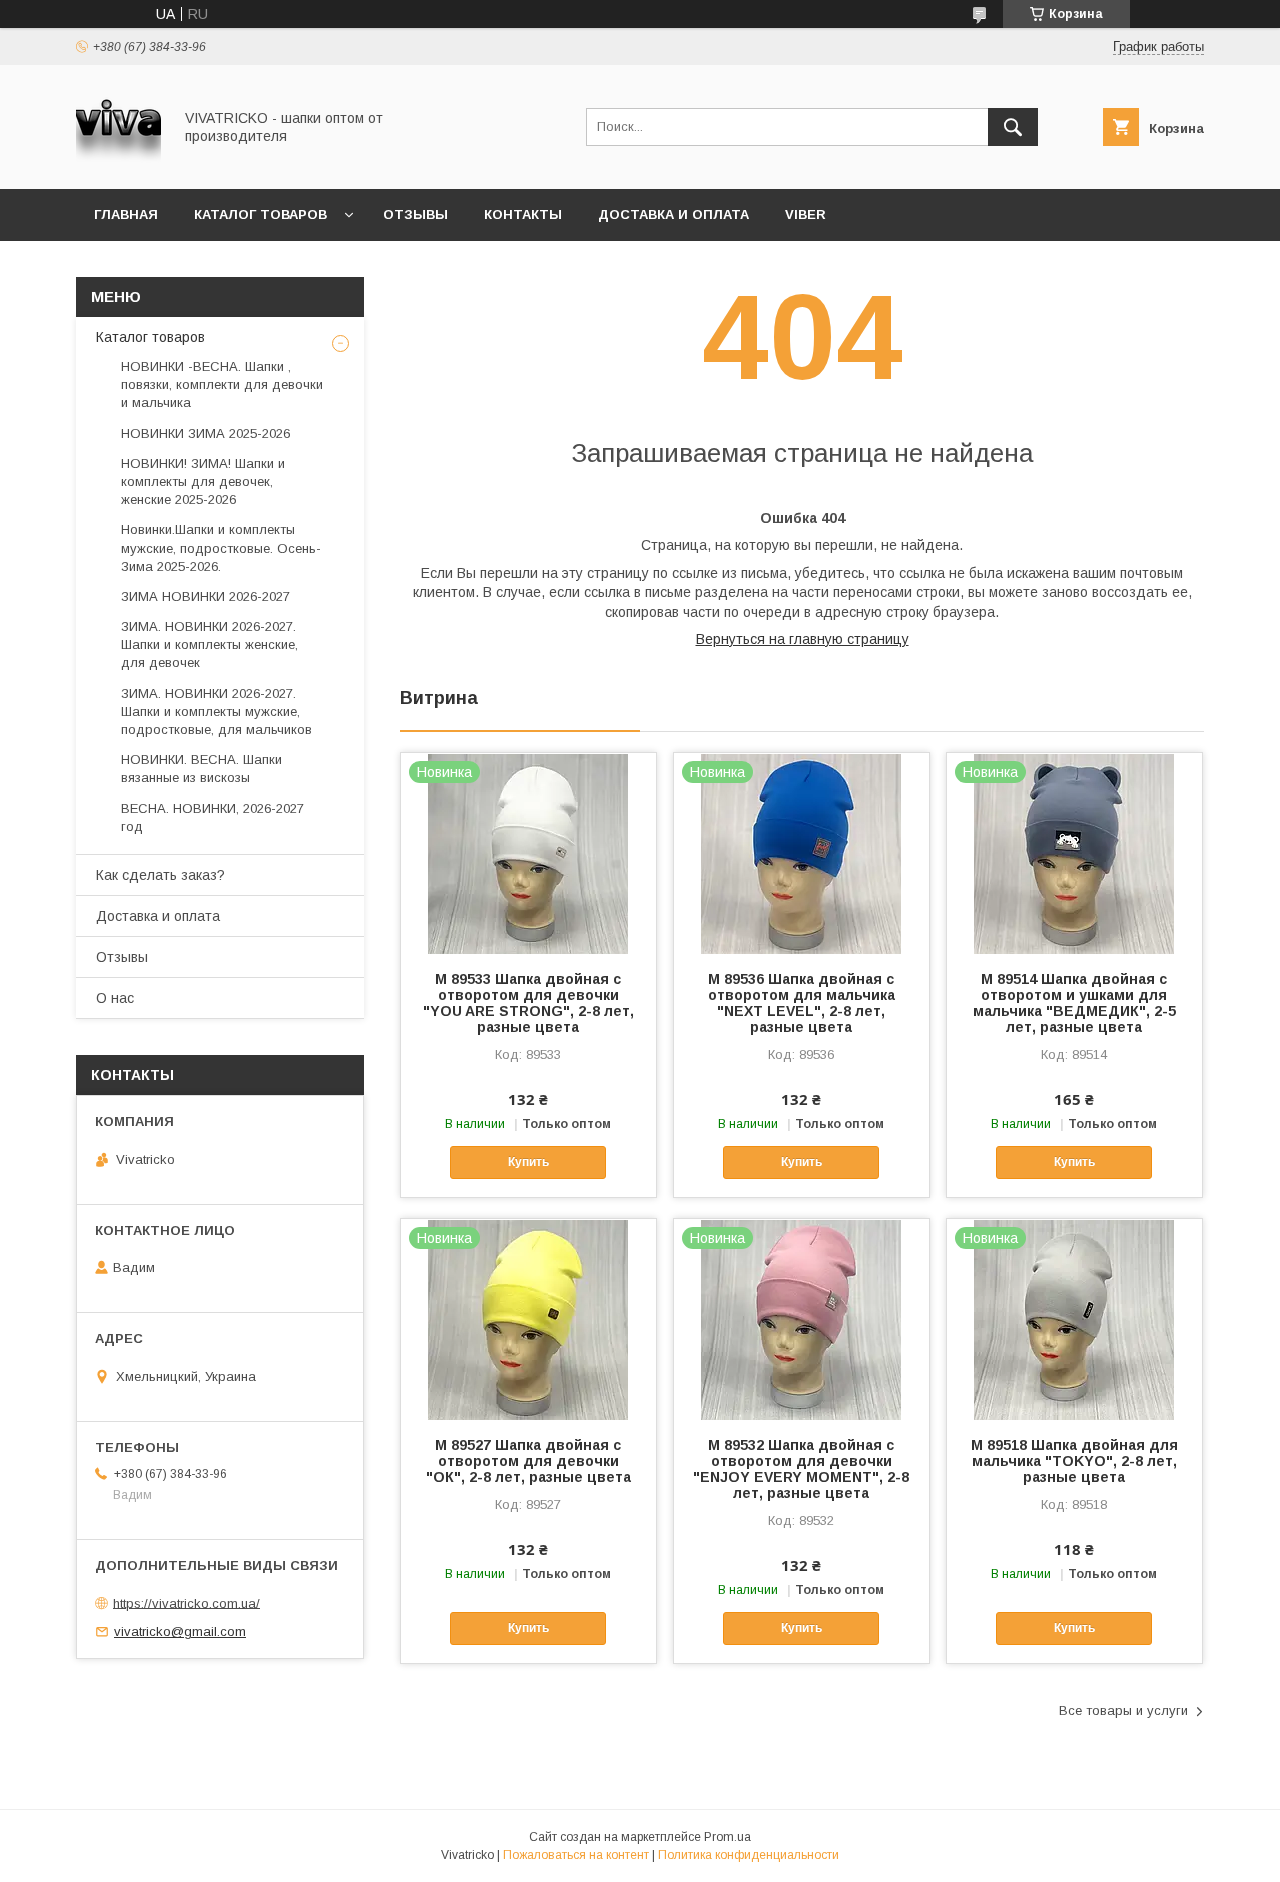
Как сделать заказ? (160, 875)
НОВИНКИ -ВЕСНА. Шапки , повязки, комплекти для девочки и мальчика (222, 384)
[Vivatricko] (118, 163)
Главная (126, 214)
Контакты (523, 214)
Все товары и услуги (1123, 1710)
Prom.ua (727, 1837)
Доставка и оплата (673, 214)
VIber (805, 214)
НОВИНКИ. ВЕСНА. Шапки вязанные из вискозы (201, 768)
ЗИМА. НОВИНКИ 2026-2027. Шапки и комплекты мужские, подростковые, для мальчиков (216, 711)
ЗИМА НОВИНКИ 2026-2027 (205, 596)
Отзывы (415, 214)
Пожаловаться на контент (576, 1855)
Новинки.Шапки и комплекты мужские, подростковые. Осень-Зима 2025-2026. (221, 547)
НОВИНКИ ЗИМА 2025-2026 (205, 433)
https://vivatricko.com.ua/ (186, 1602)
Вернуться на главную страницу (802, 639)
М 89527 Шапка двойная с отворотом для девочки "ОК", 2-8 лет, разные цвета (528, 1461)
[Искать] (1013, 127)
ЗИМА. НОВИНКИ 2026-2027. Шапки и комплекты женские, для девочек (209, 644)
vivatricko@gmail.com (180, 1631)
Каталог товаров (260, 214)
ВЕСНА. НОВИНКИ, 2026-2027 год (212, 817)
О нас (115, 998)
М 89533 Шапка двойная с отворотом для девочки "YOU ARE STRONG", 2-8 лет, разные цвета (528, 1003)
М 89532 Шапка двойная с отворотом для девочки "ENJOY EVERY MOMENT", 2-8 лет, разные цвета (801, 1469)
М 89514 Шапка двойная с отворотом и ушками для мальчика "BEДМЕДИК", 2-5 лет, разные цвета (1074, 1003)
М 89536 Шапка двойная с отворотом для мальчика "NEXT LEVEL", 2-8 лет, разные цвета (801, 1003)
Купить (528, 1162)
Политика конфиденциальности (748, 1855)
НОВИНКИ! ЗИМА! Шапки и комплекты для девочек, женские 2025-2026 (203, 481)
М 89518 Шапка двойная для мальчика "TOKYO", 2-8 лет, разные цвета (1074, 1461)
